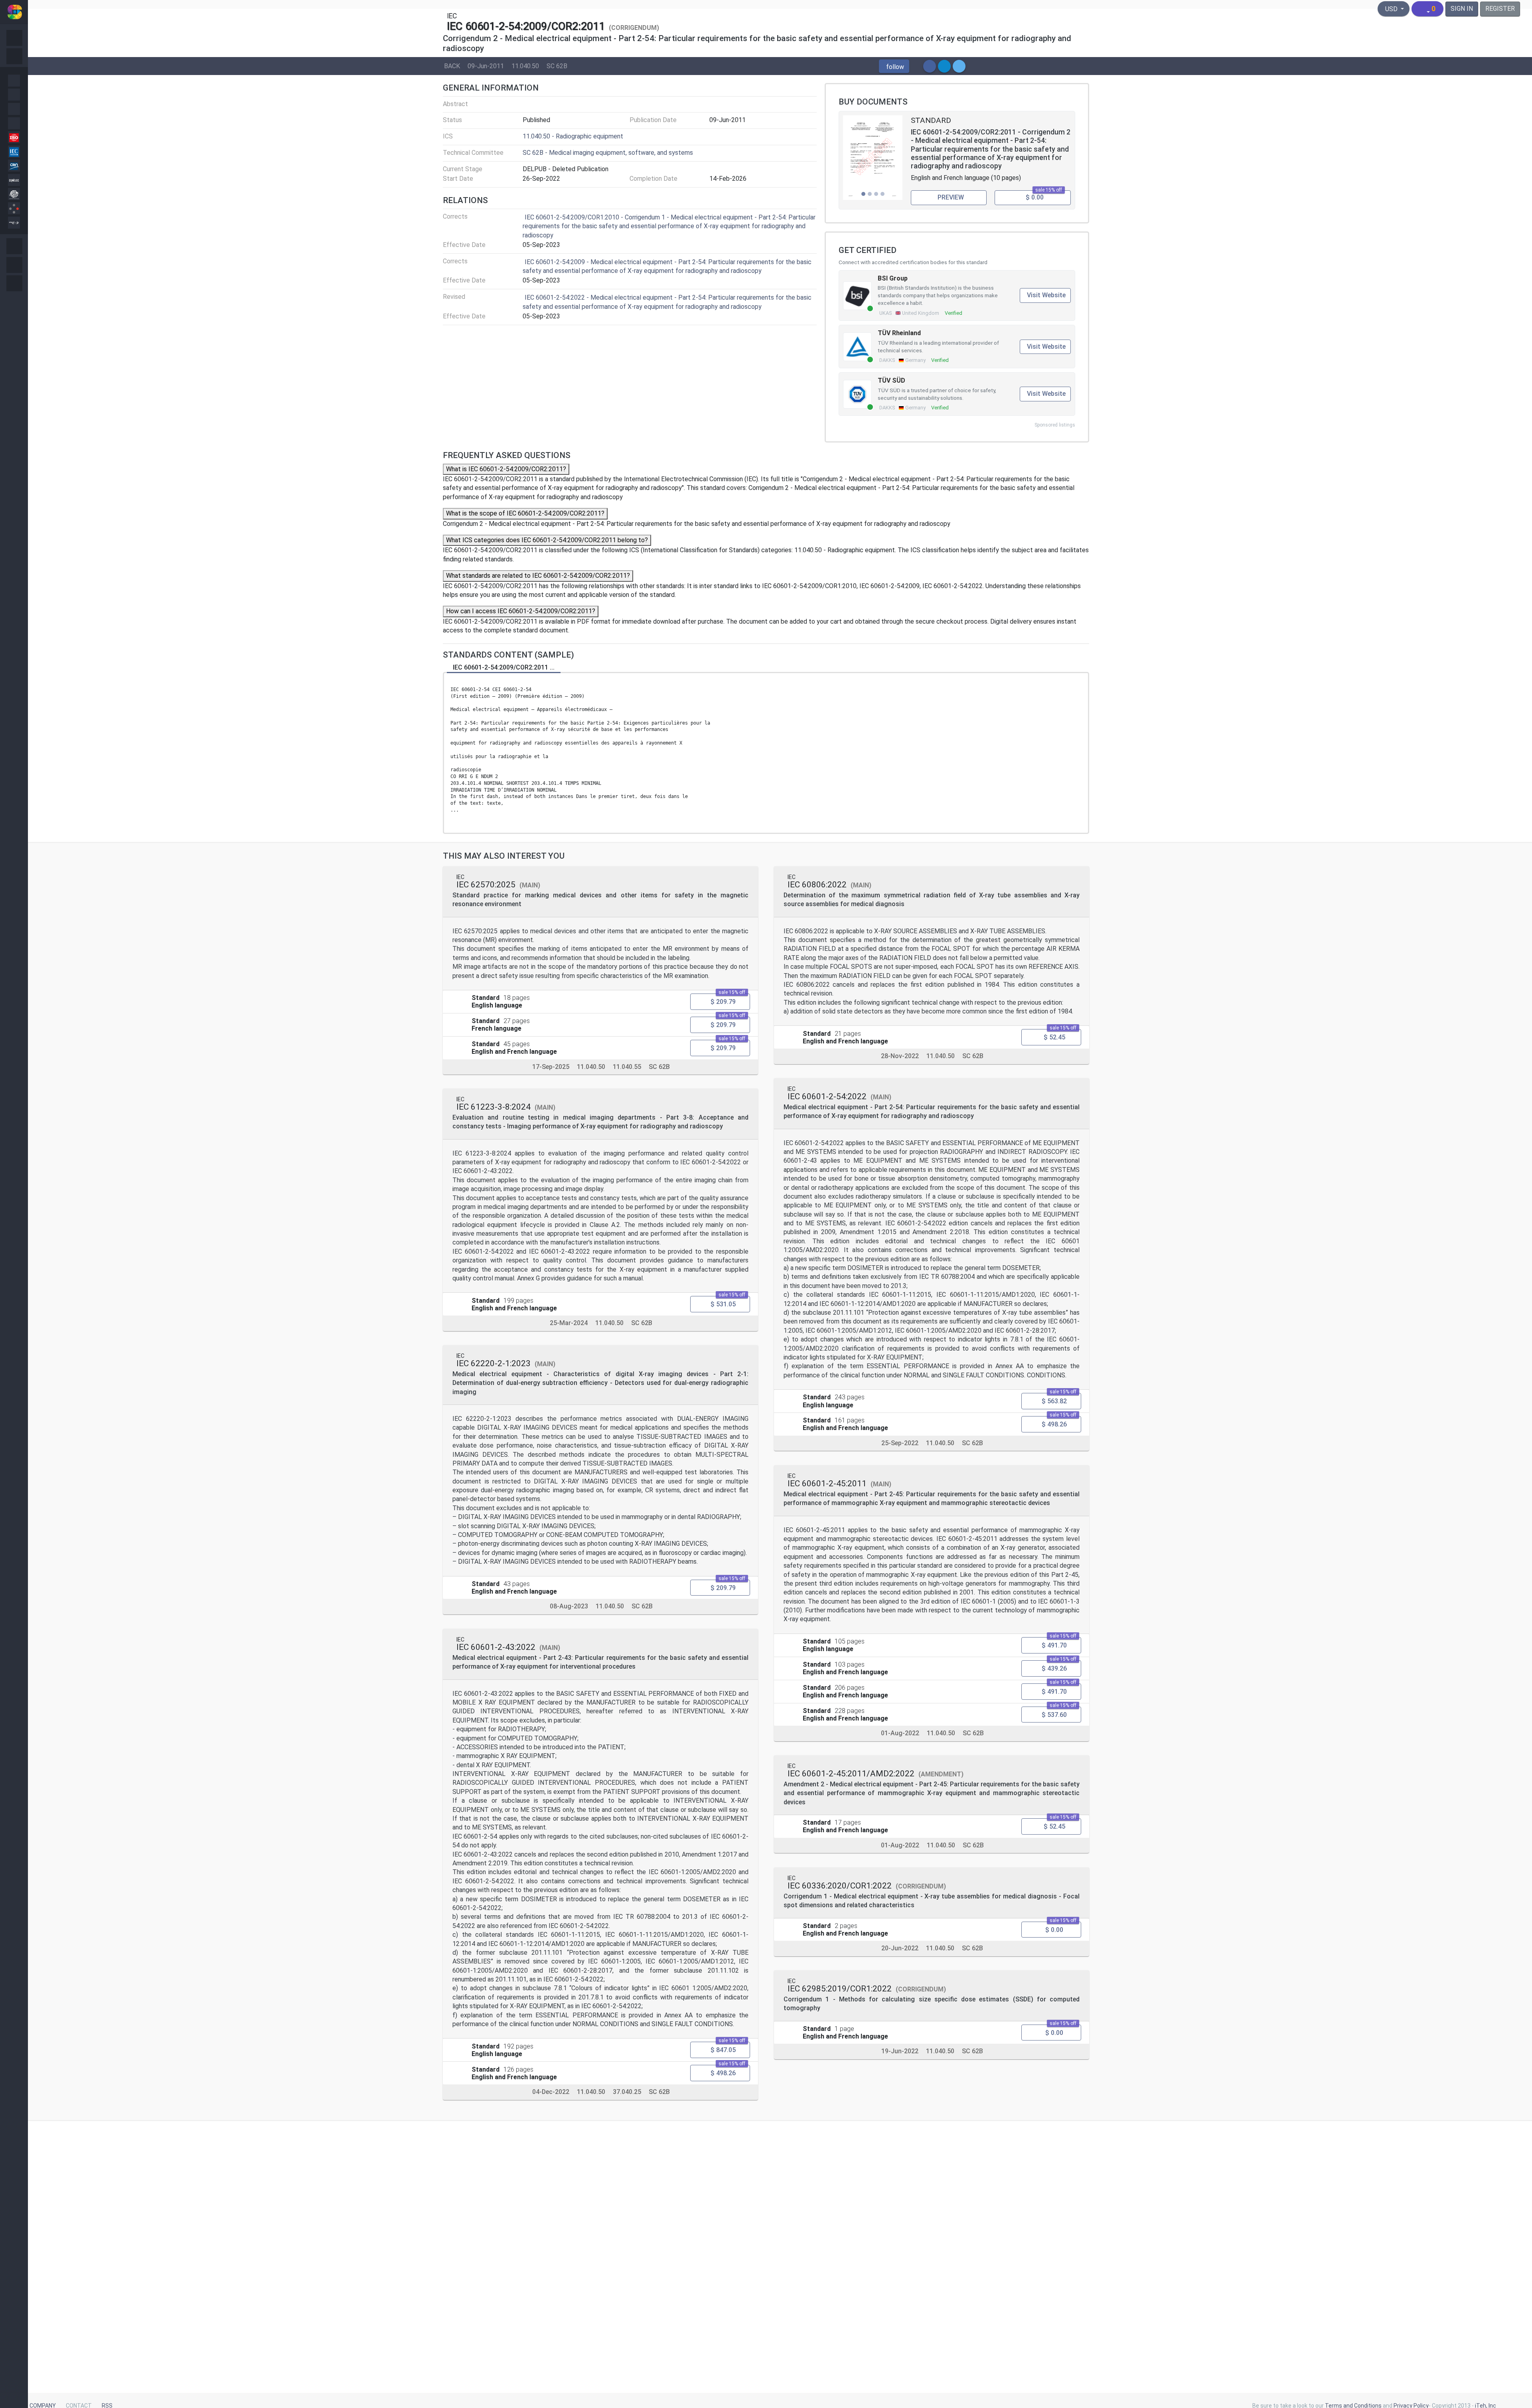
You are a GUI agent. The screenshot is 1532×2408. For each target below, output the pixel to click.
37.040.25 (627, 2092)
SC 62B (557, 66)
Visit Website (1046, 295)
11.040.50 (525, 66)
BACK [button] (452, 66)
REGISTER (1500, 9)
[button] (894, 67)
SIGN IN (1462, 9)
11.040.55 (627, 1066)
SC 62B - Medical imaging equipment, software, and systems (608, 153)
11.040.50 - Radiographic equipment (573, 136)
